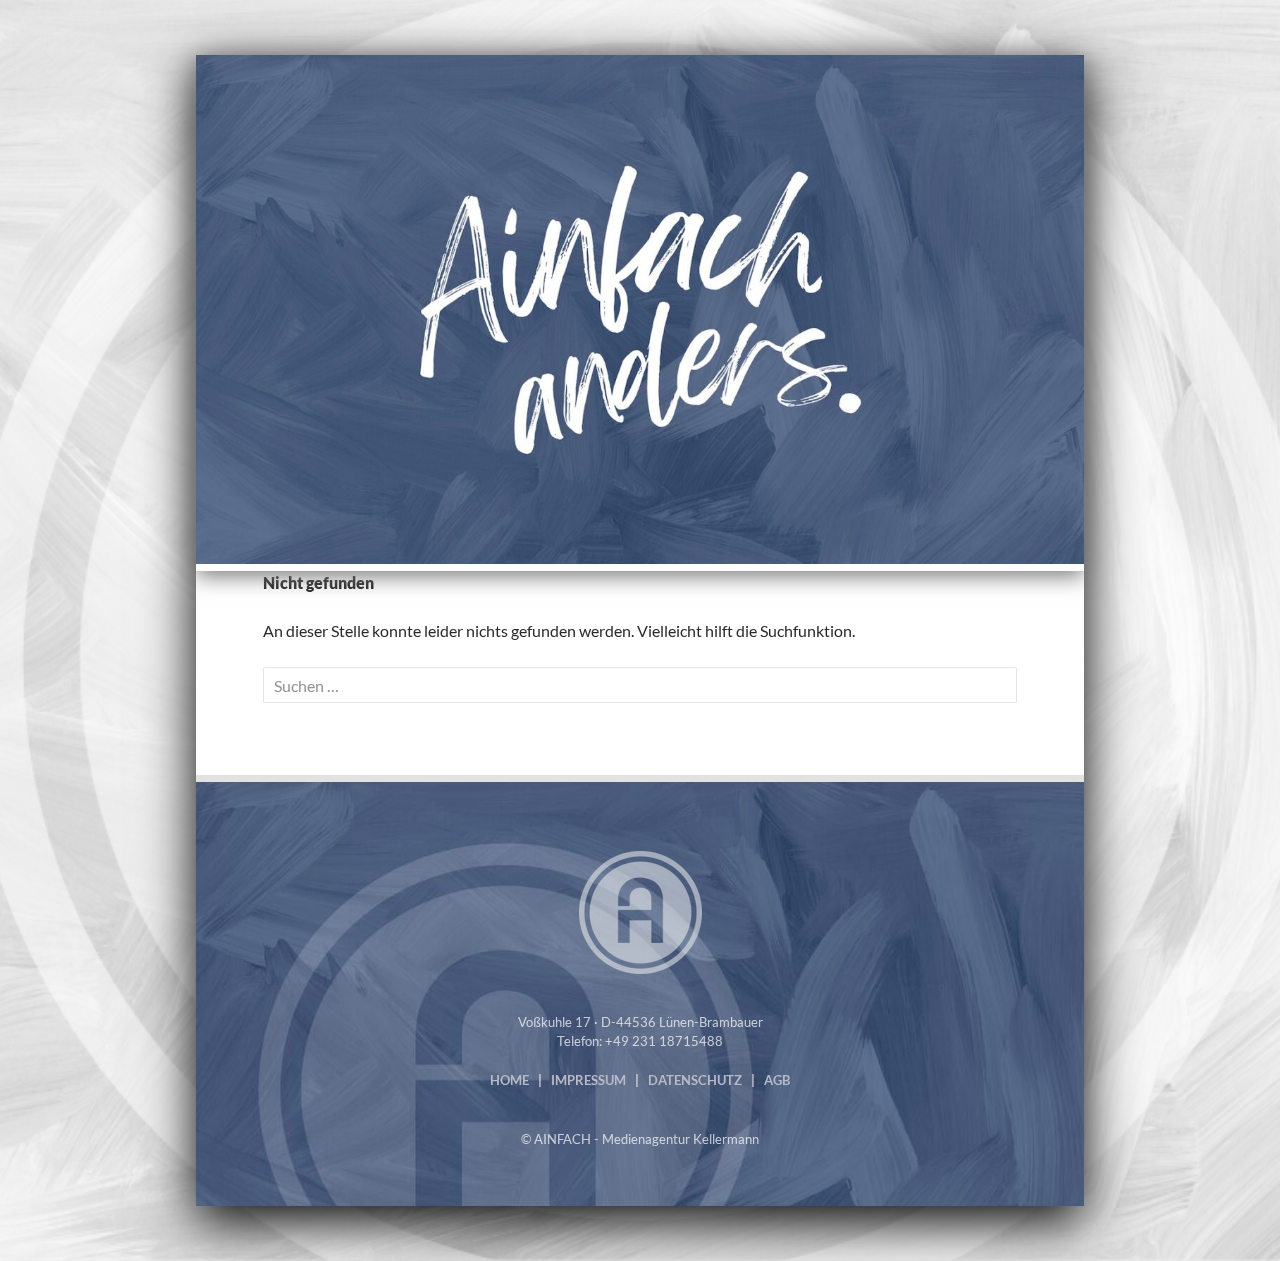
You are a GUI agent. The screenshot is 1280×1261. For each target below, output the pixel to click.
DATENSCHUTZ (695, 1080)
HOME (509, 1080)
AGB (777, 1080)
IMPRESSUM (588, 1080)
